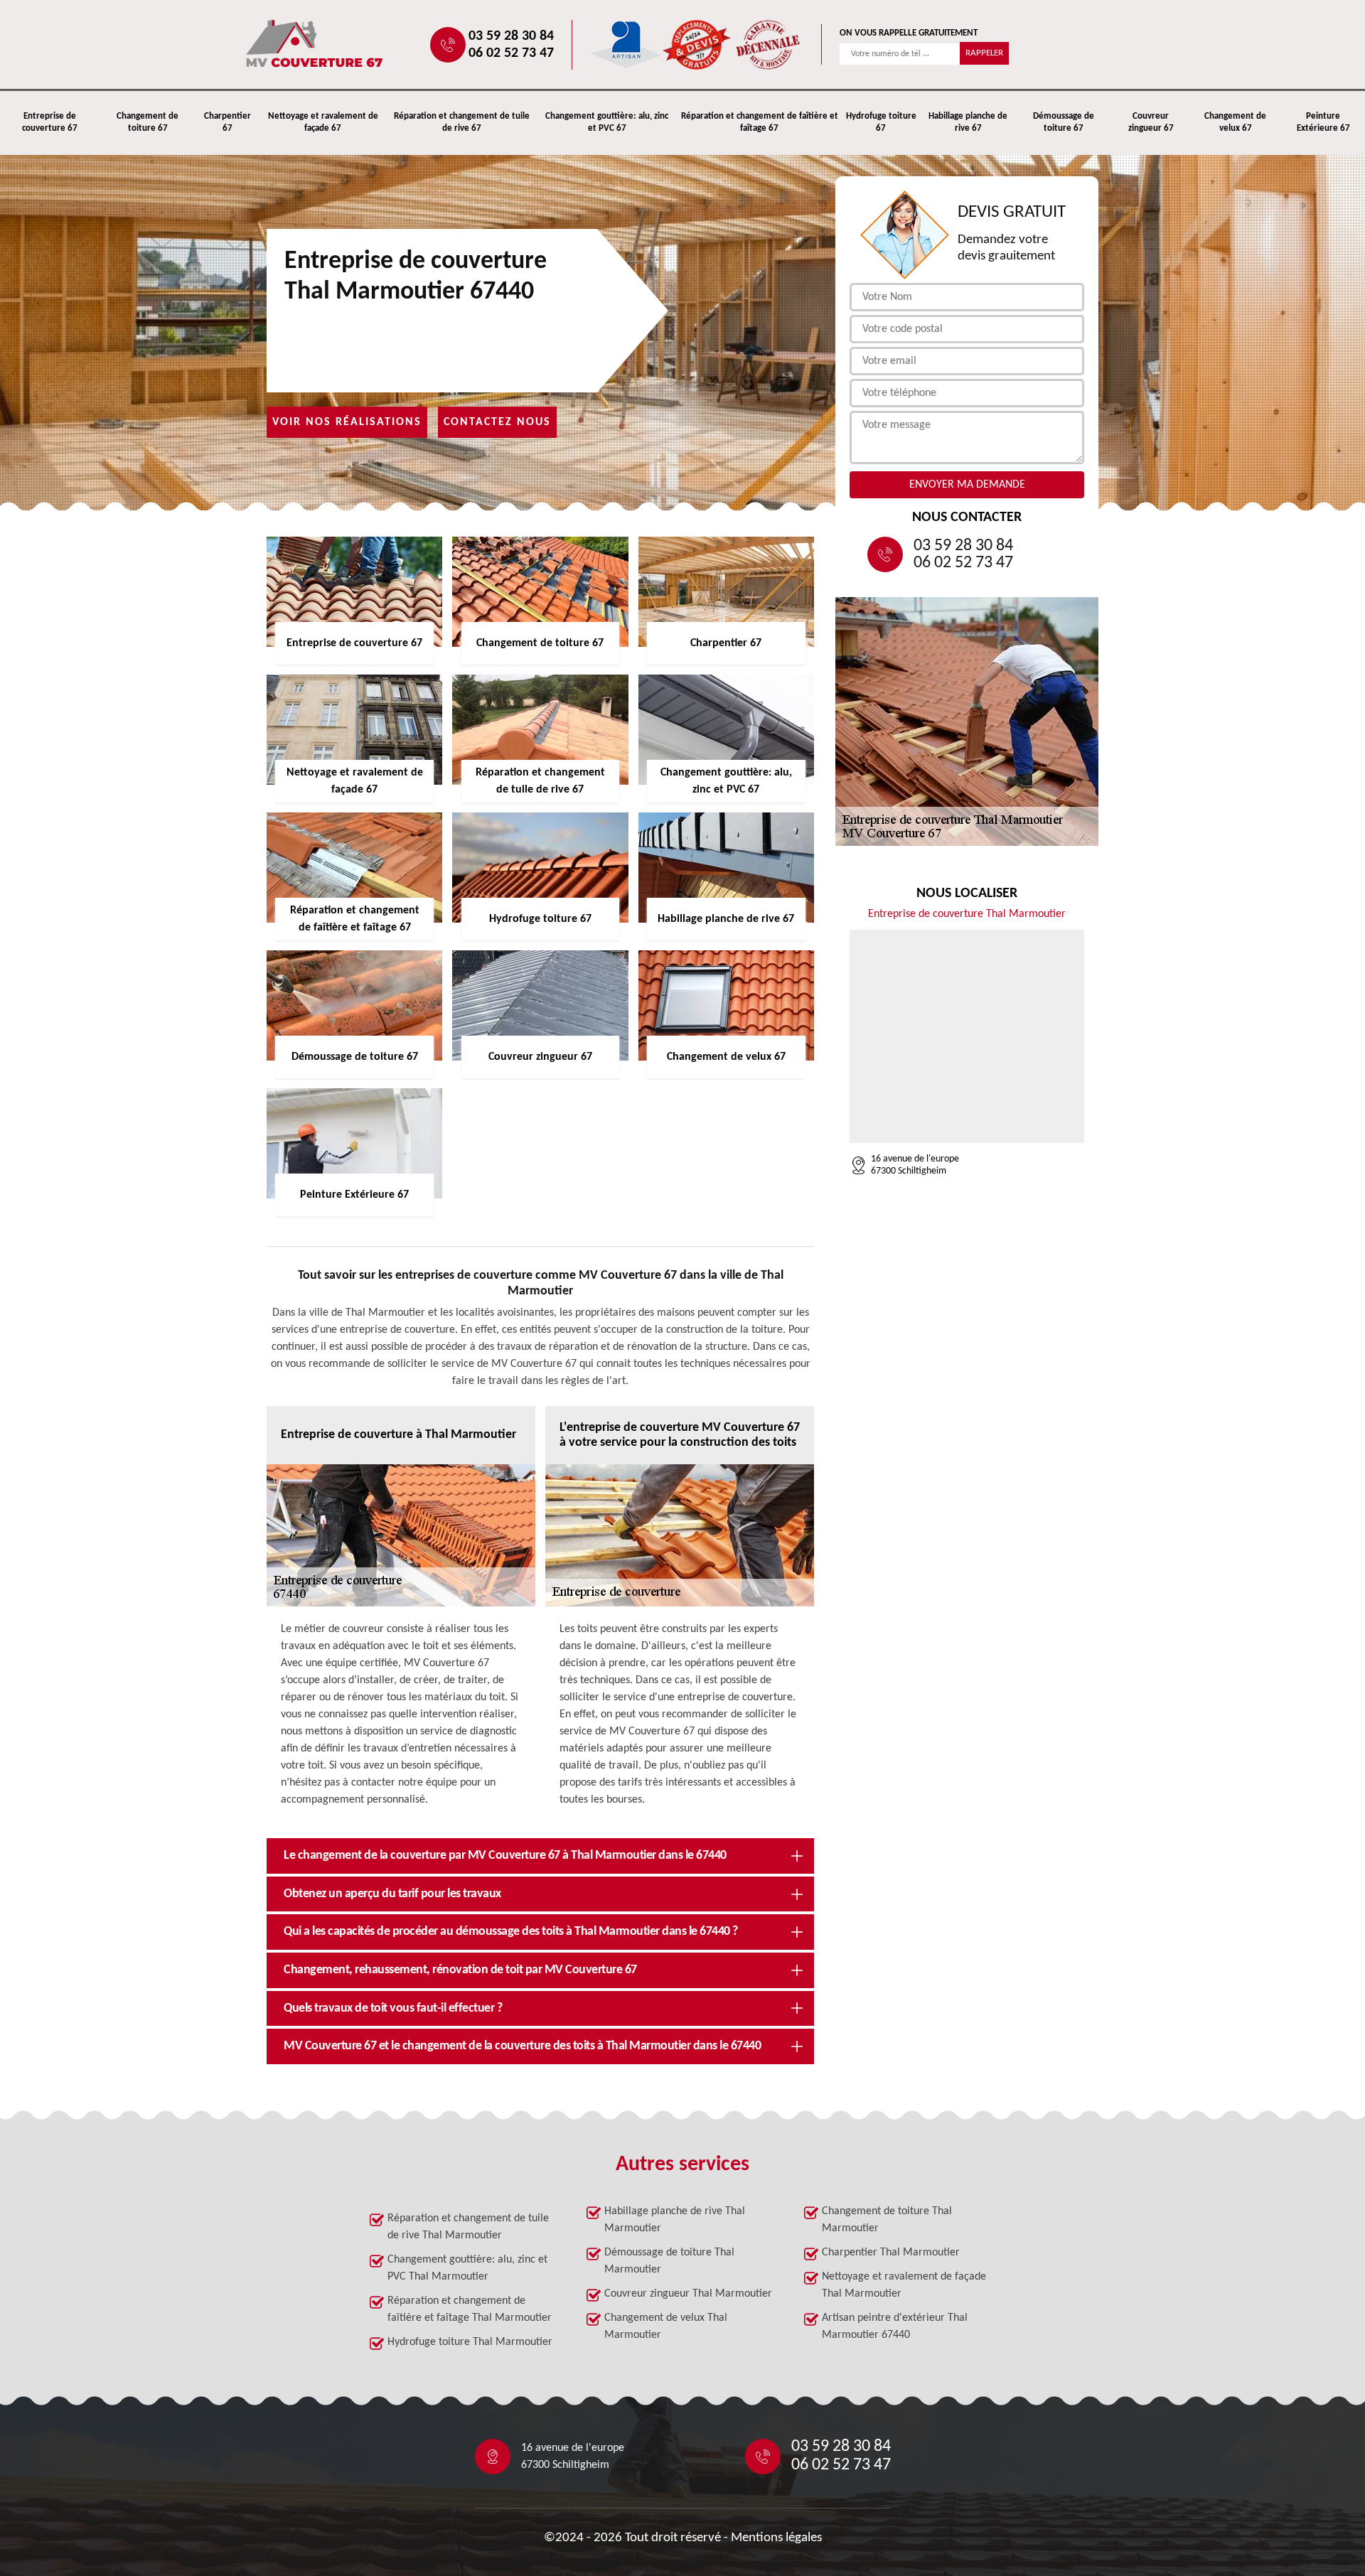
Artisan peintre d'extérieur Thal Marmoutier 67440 (895, 2327)
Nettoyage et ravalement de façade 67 (323, 122)
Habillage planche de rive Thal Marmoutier (675, 2220)
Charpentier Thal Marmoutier (891, 2253)
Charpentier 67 (227, 122)
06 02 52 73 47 (511, 53)
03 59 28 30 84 (511, 36)
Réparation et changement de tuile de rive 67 (462, 122)
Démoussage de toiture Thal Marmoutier (669, 2261)
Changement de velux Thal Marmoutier (666, 2327)
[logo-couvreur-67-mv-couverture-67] (360, 44)
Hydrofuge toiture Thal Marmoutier (470, 2342)
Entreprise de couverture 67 (50, 122)
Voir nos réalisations (347, 422)
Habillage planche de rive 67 (968, 122)
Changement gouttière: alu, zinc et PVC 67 (607, 122)
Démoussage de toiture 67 (1064, 122)
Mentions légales (776, 2538)
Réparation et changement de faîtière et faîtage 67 (760, 122)
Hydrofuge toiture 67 (881, 122)
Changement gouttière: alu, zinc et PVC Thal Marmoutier (467, 2268)
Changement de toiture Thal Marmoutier (887, 2220)
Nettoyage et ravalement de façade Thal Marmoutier (904, 2285)
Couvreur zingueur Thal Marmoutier (688, 2294)
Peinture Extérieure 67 (1323, 122)
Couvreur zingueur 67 (1151, 122)
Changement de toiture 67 (148, 122)
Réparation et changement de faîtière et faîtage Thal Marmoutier (470, 2309)
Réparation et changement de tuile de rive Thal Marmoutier (468, 2227)
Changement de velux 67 (1235, 122)
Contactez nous (497, 422)
